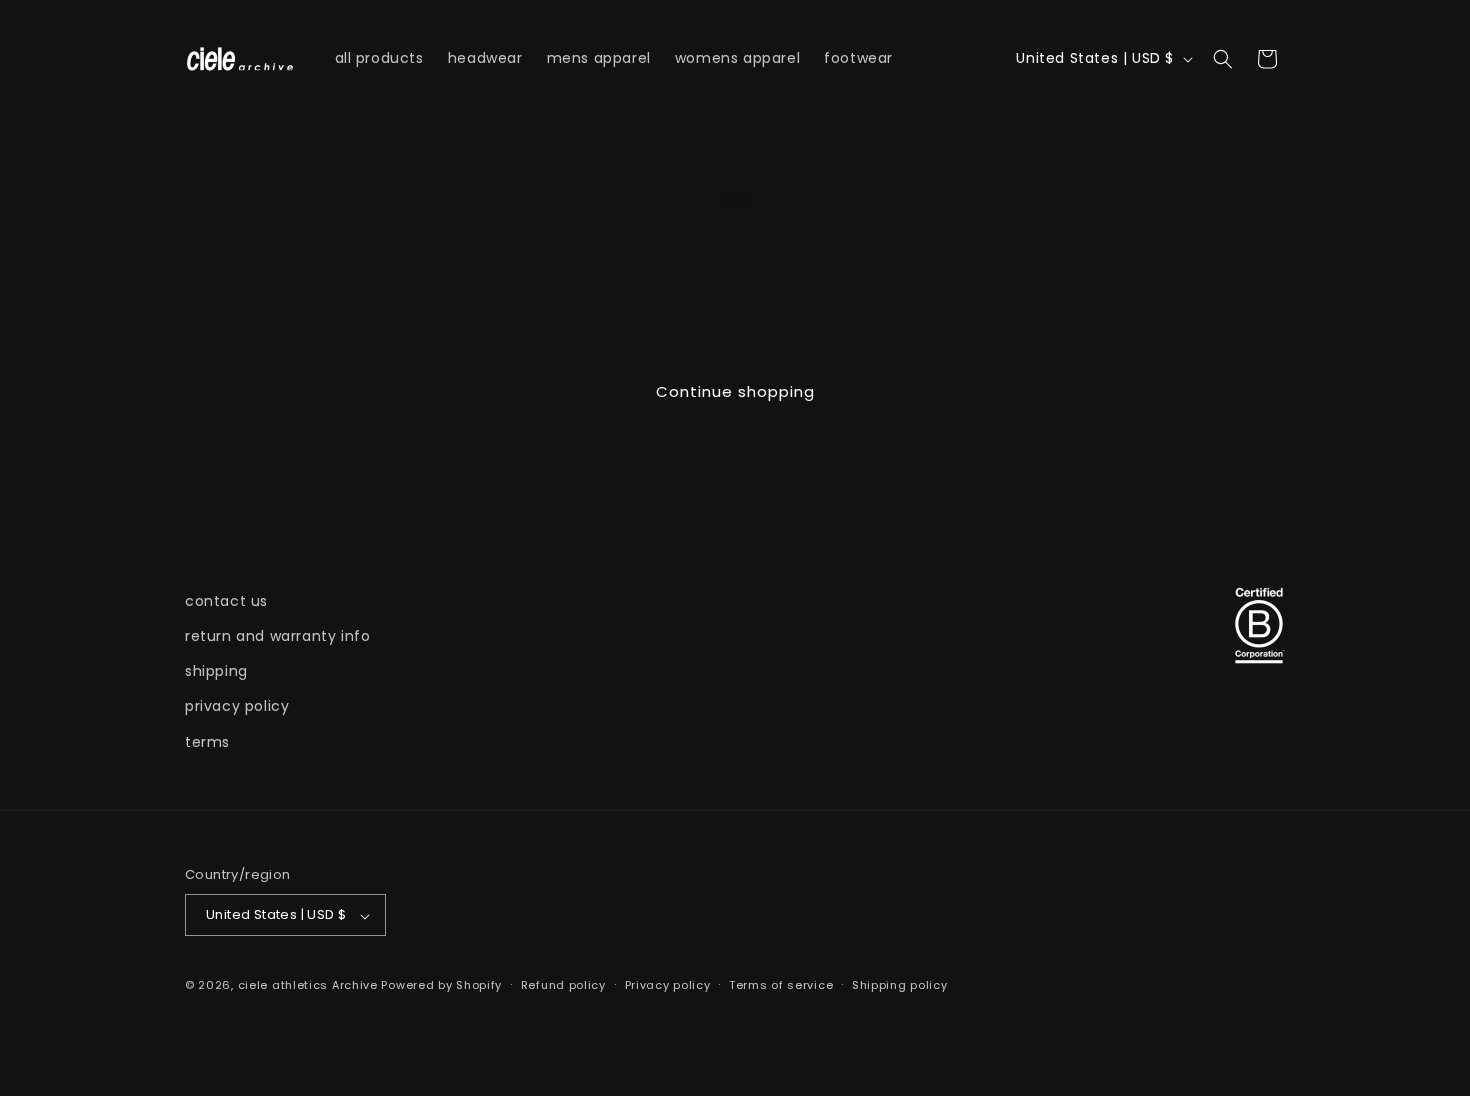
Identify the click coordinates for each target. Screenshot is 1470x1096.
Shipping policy (900, 985)
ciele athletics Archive (308, 986)
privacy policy (237, 707)
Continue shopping (735, 391)
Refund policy (563, 985)
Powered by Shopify (441, 986)
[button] (1223, 59)
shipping (216, 672)
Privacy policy (668, 985)
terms (207, 742)
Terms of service (781, 985)
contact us (226, 601)
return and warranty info (277, 636)
